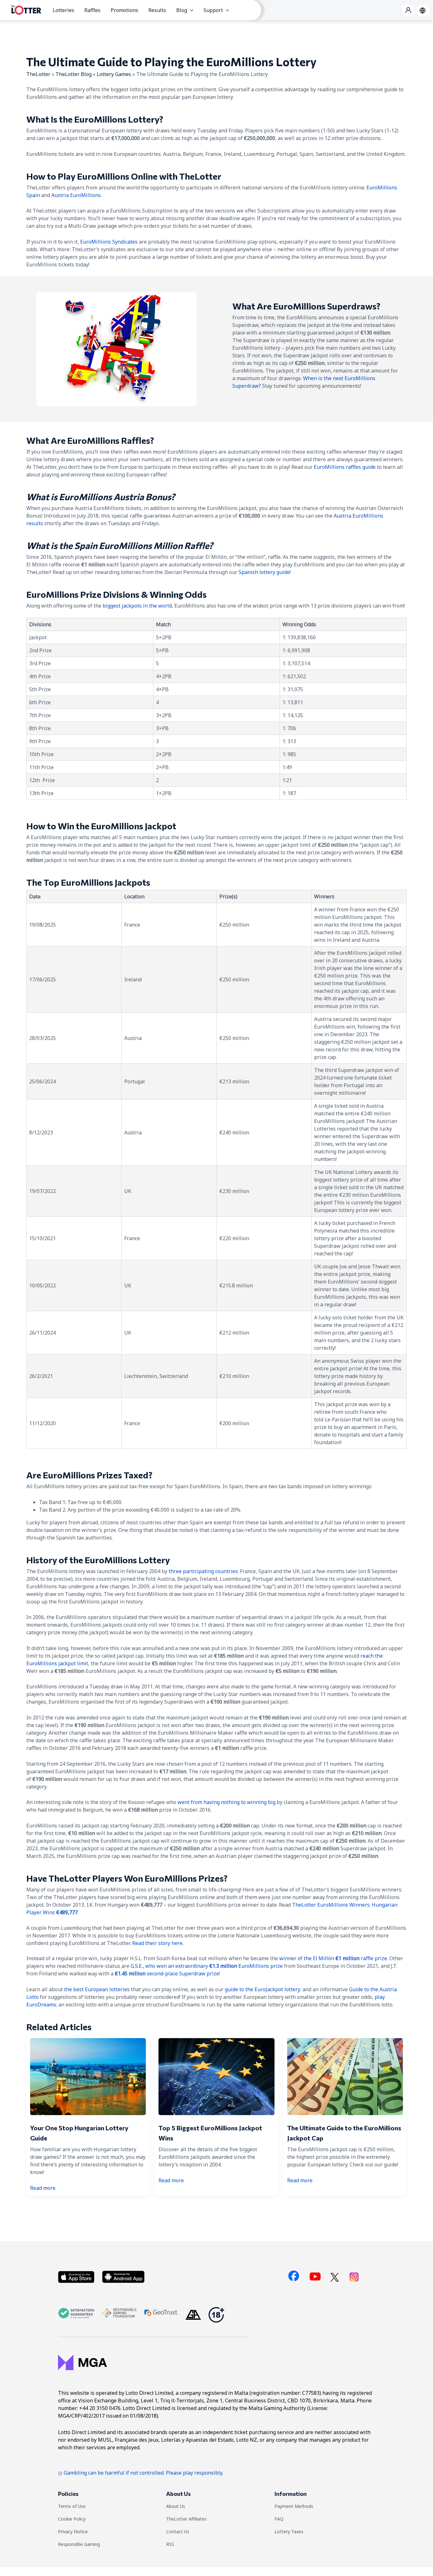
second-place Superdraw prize (167, 1973)
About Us (176, 2506)
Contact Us (178, 2531)
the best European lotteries (97, 1989)
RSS (170, 2544)
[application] (190, 10)
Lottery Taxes (289, 2531)
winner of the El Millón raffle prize (333, 1958)
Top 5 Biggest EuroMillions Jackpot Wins (210, 2133)
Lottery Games (114, 74)
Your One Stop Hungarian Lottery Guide (79, 2133)
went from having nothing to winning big (226, 1802)
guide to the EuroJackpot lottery (262, 1989)
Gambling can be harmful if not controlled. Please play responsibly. (143, 2473)
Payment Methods (294, 2506)
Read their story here (157, 1943)
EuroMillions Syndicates (109, 242)
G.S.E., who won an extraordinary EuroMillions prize (207, 1966)
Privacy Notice (73, 2531)
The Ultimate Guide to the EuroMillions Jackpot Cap (344, 2133)
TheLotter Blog (74, 74)
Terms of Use (72, 2506)
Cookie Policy (72, 2519)
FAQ (279, 2519)
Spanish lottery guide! (265, 572)
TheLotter (38, 74)
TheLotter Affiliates (186, 2519)
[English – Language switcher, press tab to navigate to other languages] (423, 10)
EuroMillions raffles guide (345, 467)
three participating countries (203, 1571)
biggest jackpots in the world (137, 606)
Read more (43, 2188)
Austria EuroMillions (76, 195)
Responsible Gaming (79, 2544)
